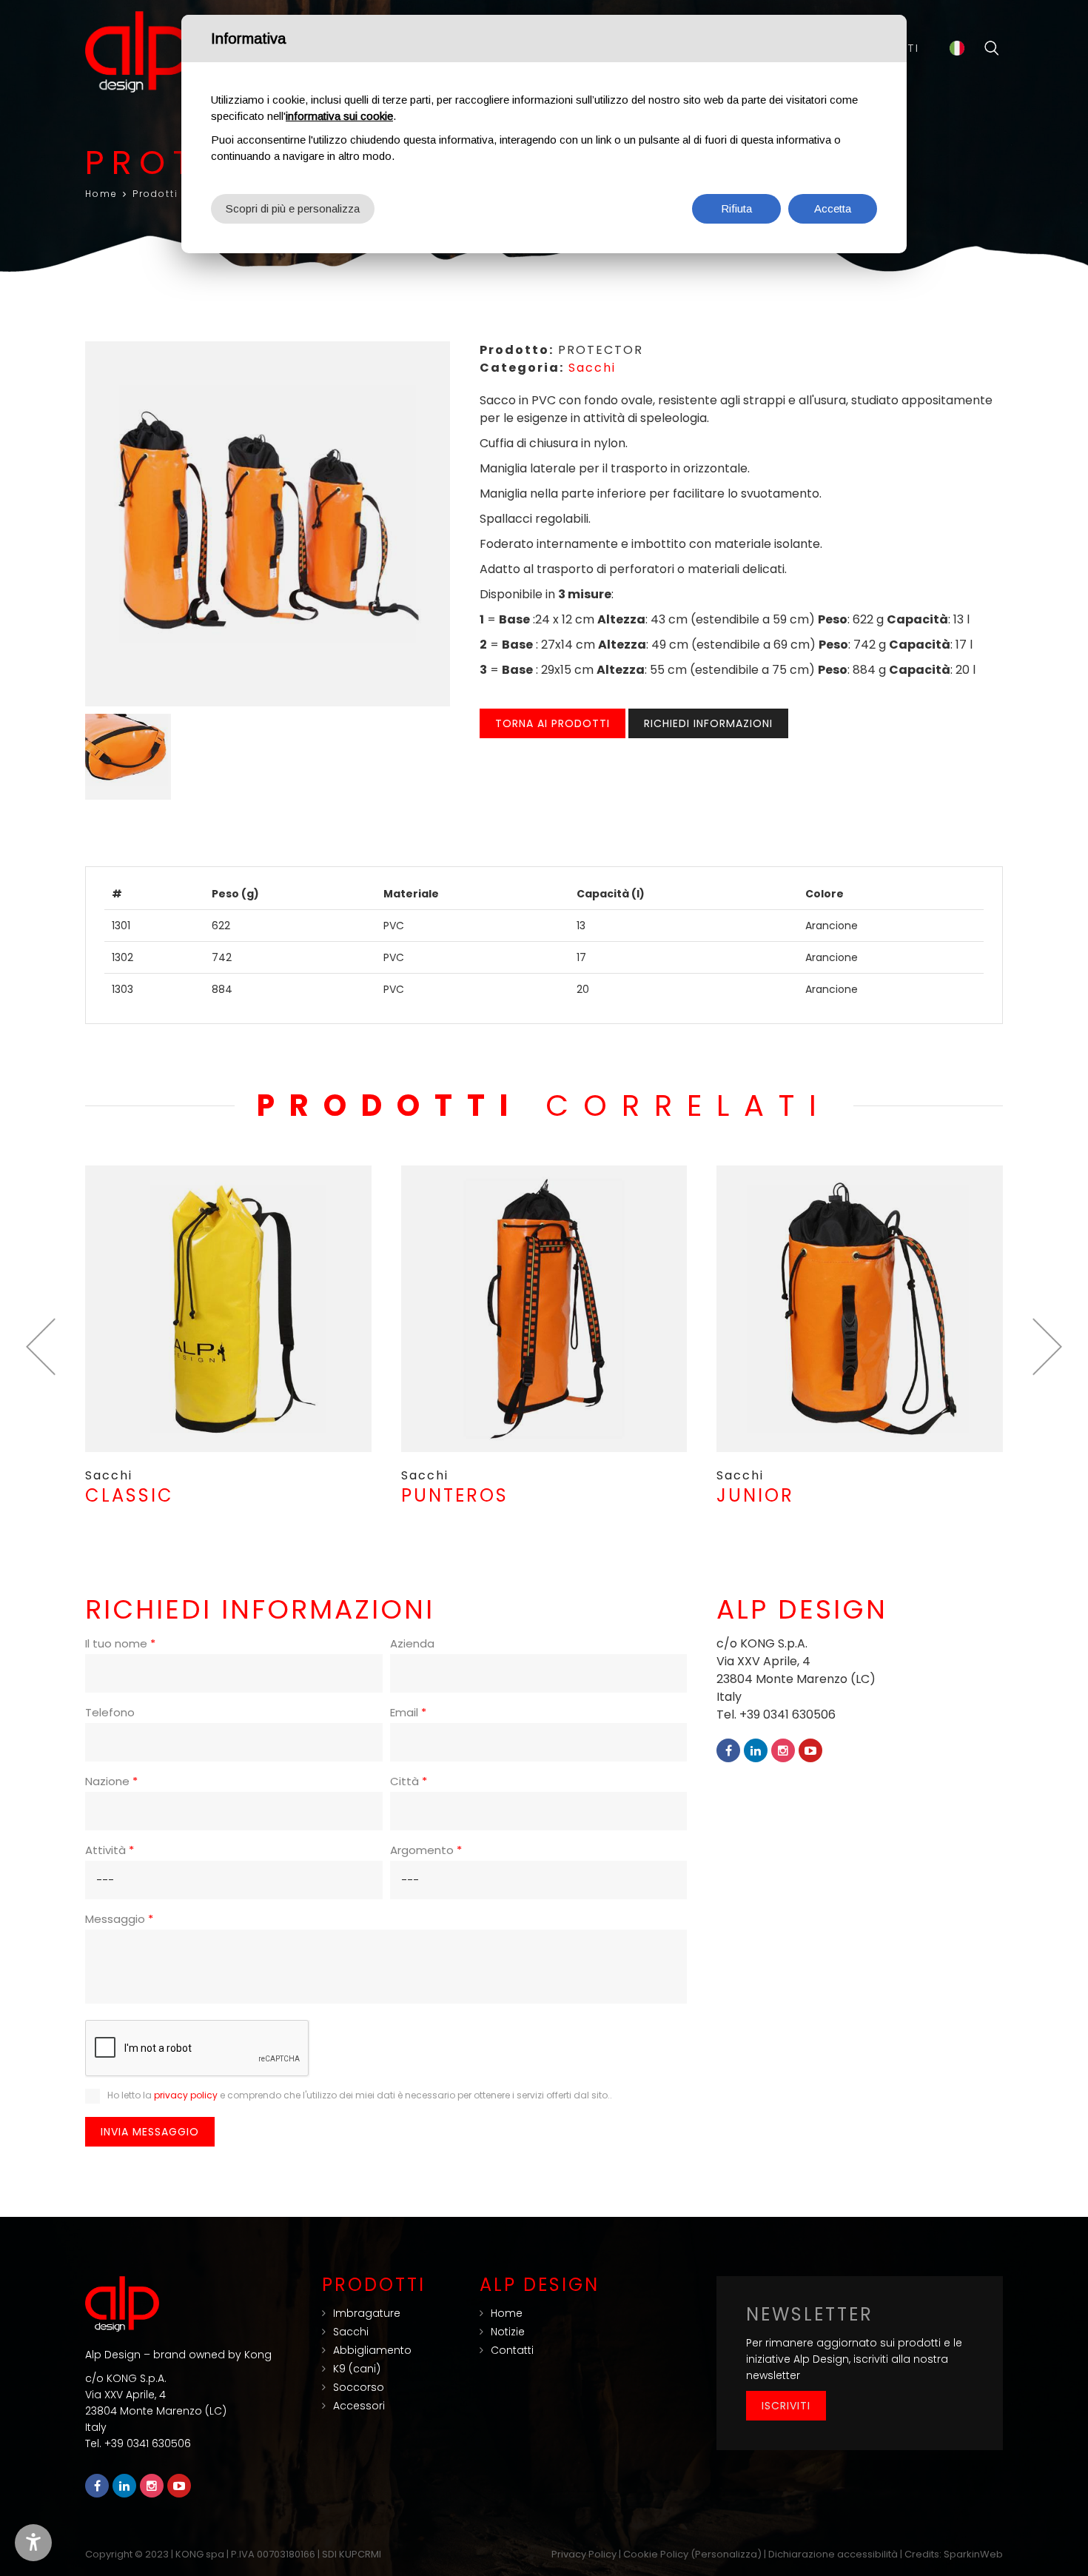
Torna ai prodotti (553, 723)
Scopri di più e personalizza (293, 208)
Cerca (992, 48)
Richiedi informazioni (708, 723)
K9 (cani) (357, 2369)
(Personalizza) (726, 2554)
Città (409, 1781)
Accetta (833, 208)
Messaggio (119, 1919)
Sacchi (592, 368)
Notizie (508, 2332)
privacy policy (186, 2095)
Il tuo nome (120, 1643)
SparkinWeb (973, 2554)
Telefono (110, 1712)
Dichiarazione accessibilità (833, 2554)
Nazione (111, 1781)
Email (408, 1712)
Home (101, 194)
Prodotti (155, 194)
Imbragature (367, 2313)
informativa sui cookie (339, 116)
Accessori (359, 2406)
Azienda (412, 1643)
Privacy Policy (584, 2554)
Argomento (426, 1850)
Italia (957, 48)
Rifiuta (736, 208)
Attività (110, 1850)
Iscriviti (786, 2406)
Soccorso (359, 2387)
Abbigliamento (372, 2350)
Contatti (512, 2350)
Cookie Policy (656, 2554)
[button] (41, 1347)
